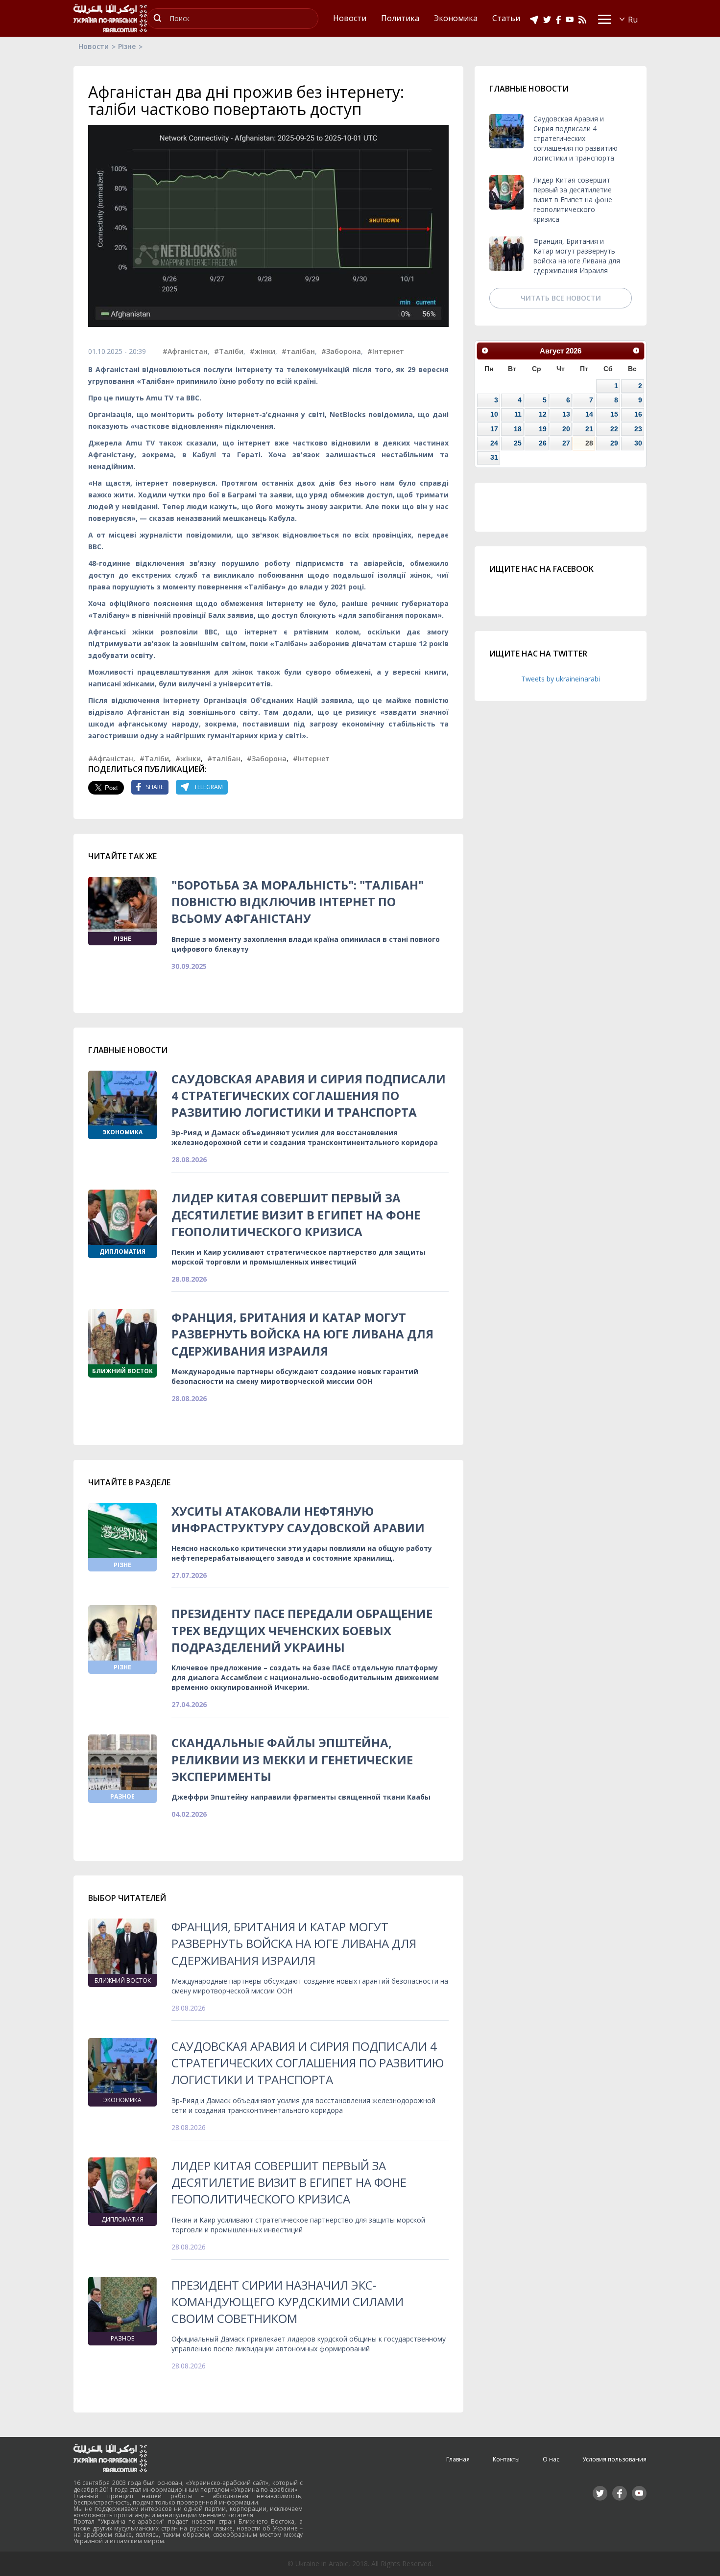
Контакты (506, 2459)
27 (566, 443)
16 (638, 414)
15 (614, 414)
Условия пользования (614, 2459)
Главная (458, 2459)
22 (614, 429)
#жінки (263, 351)
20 (566, 429)
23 (638, 429)
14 (589, 414)
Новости (94, 46)
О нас (551, 2459)
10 (494, 414)
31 (494, 457)
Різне (127, 46)
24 (494, 443)
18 (518, 429)
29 (614, 443)
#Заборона (341, 351)
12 (543, 414)
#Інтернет (386, 351)
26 (543, 443)
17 (494, 429)
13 (566, 414)
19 (543, 429)
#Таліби (229, 351)
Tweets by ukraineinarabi (561, 679)
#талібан (298, 351)
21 (589, 429)
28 (589, 443)
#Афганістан (185, 351)
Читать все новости (561, 298)
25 (518, 443)
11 (518, 414)
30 (638, 443)
